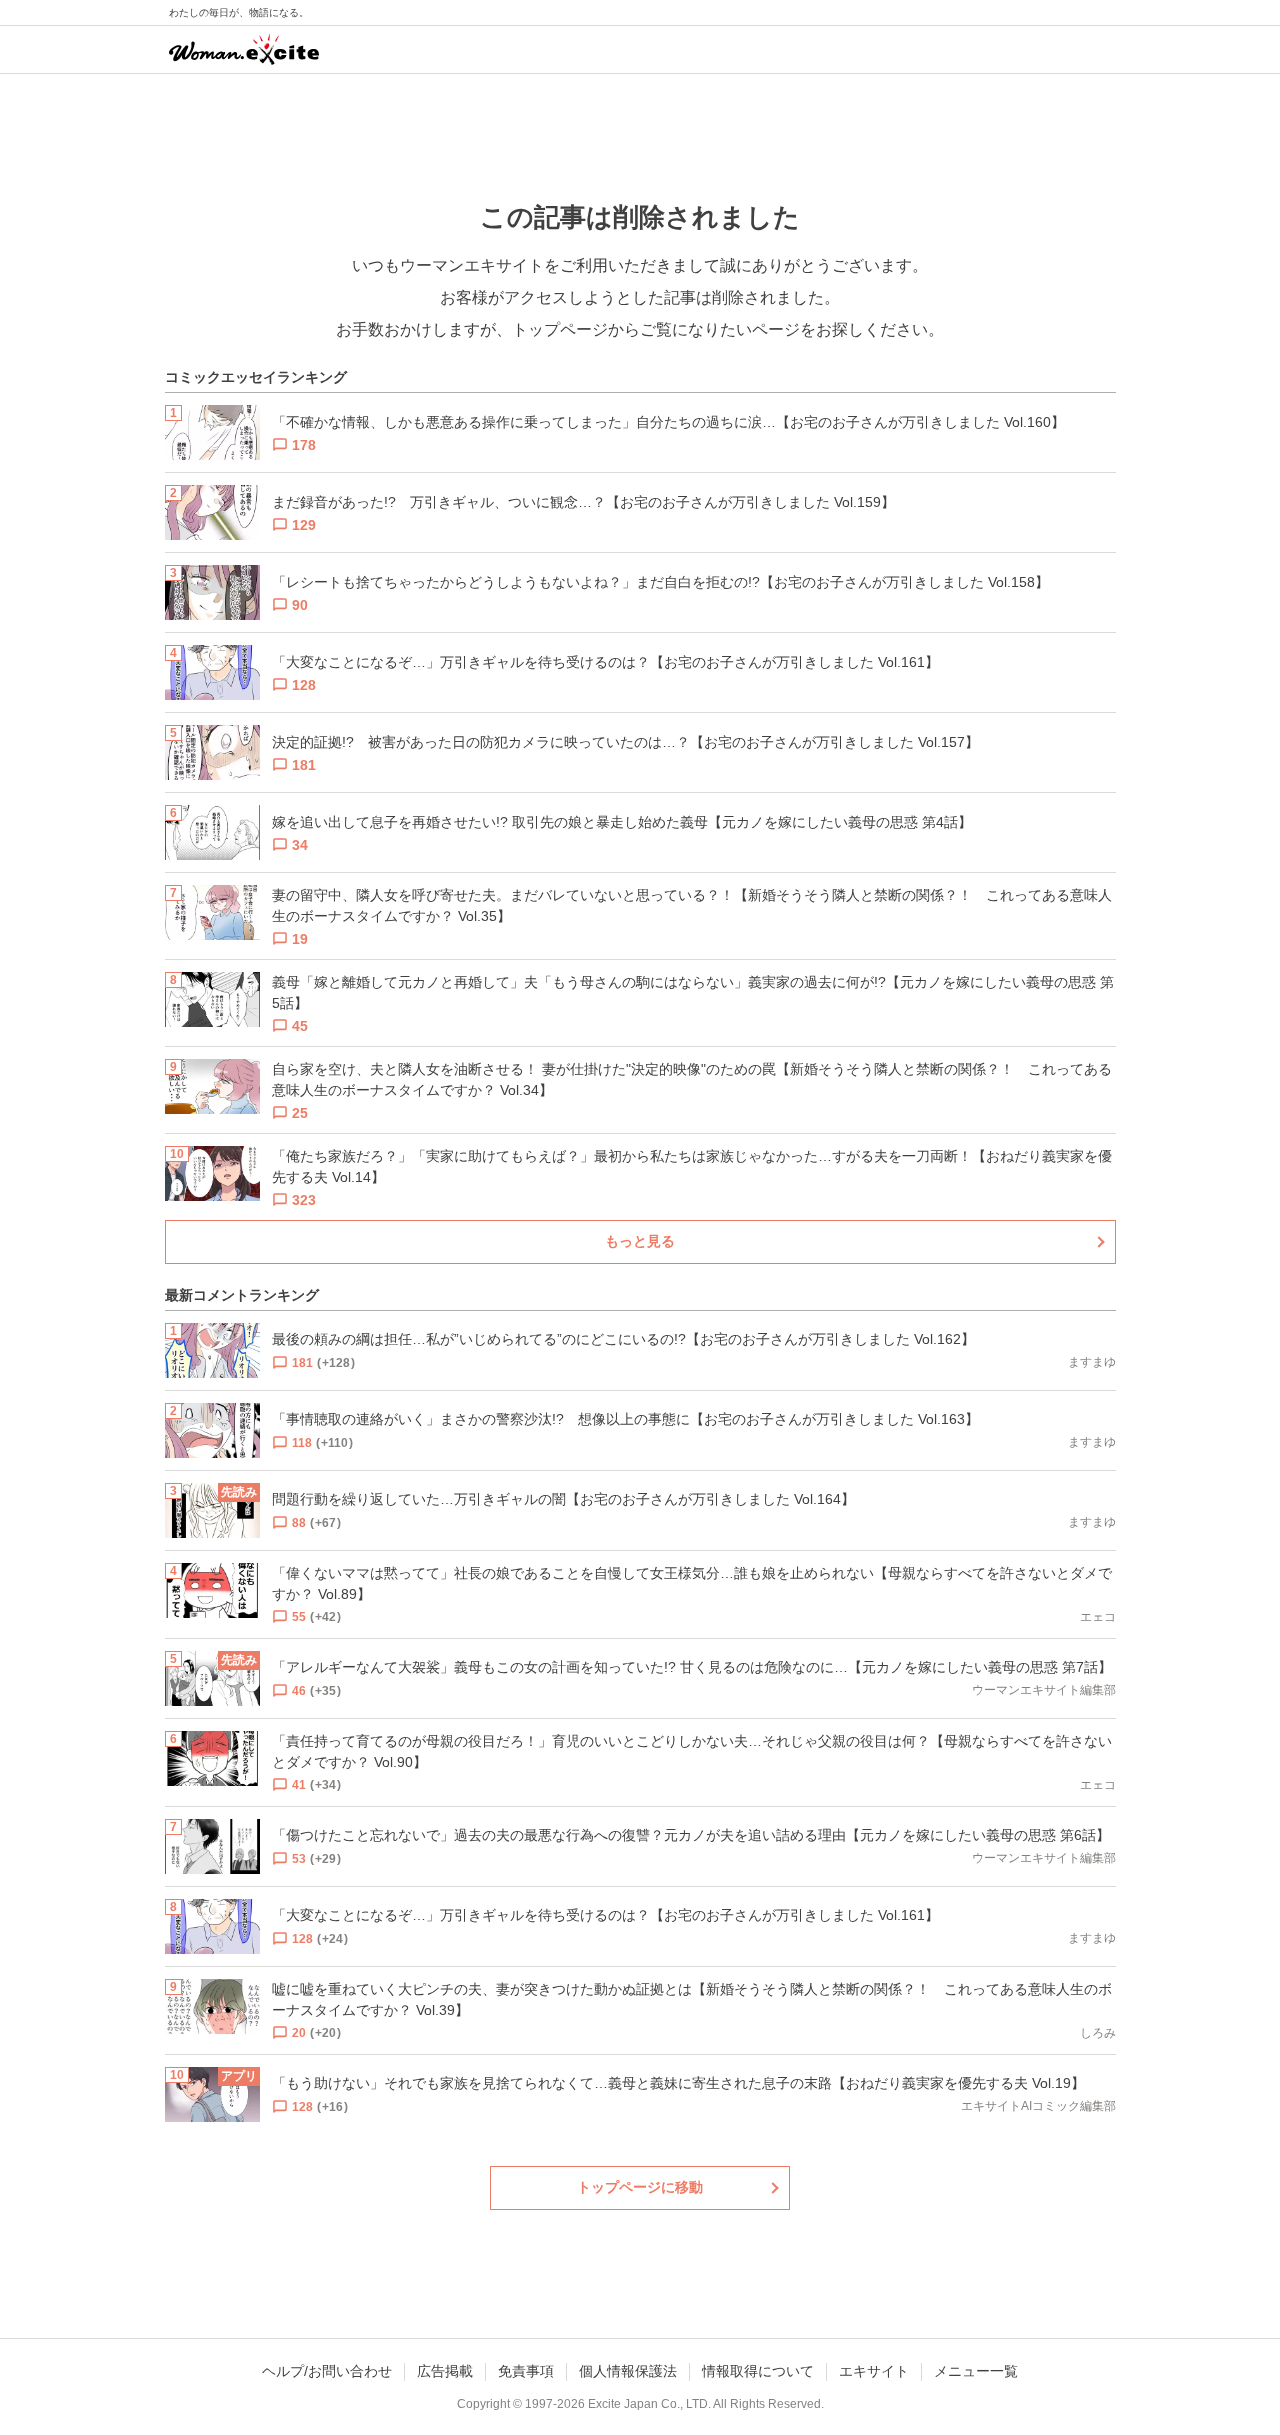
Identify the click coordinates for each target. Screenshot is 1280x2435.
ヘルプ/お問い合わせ (327, 2371)
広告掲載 (445, 2371)
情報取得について (758, 2371)
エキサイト (874, 2371)
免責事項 (526, 2371)
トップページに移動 (640, 2187)
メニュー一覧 (976, 2371)
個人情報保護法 (628, 2371)
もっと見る (640, 1241)
